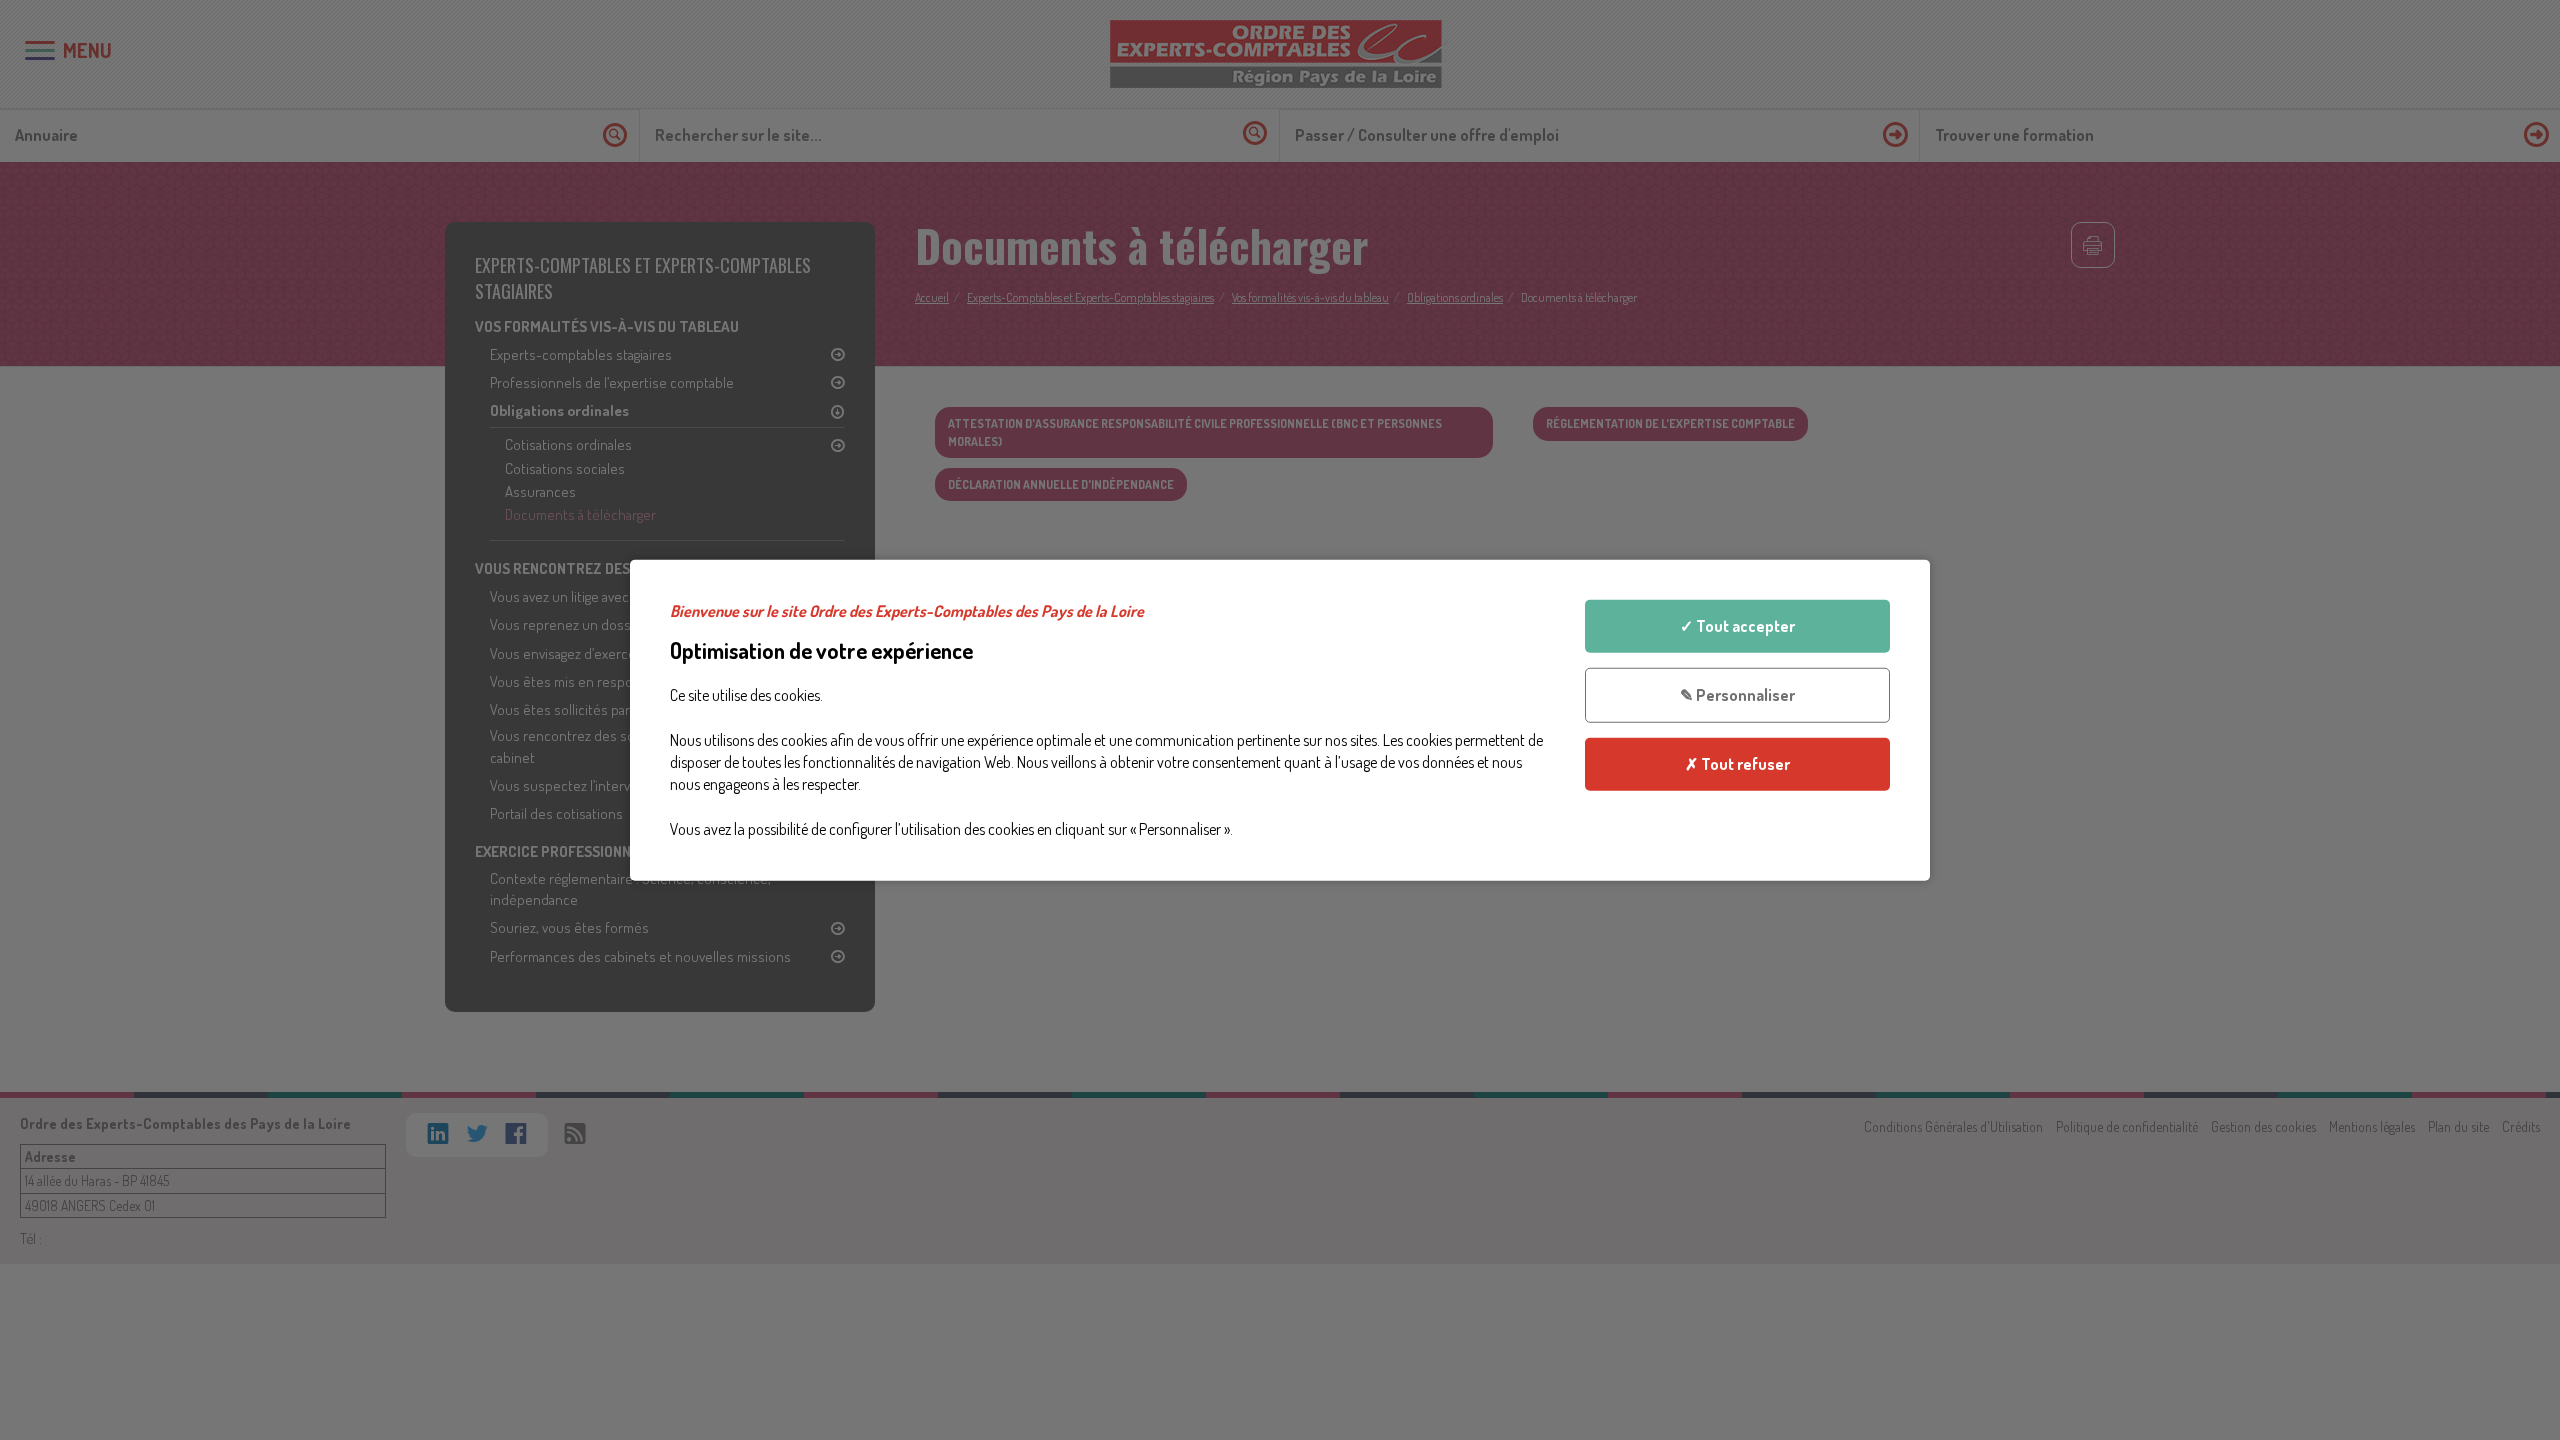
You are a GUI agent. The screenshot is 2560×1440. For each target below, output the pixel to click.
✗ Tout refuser (1737, 763)
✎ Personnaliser (1737, 695)
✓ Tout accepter (1737, 626)
